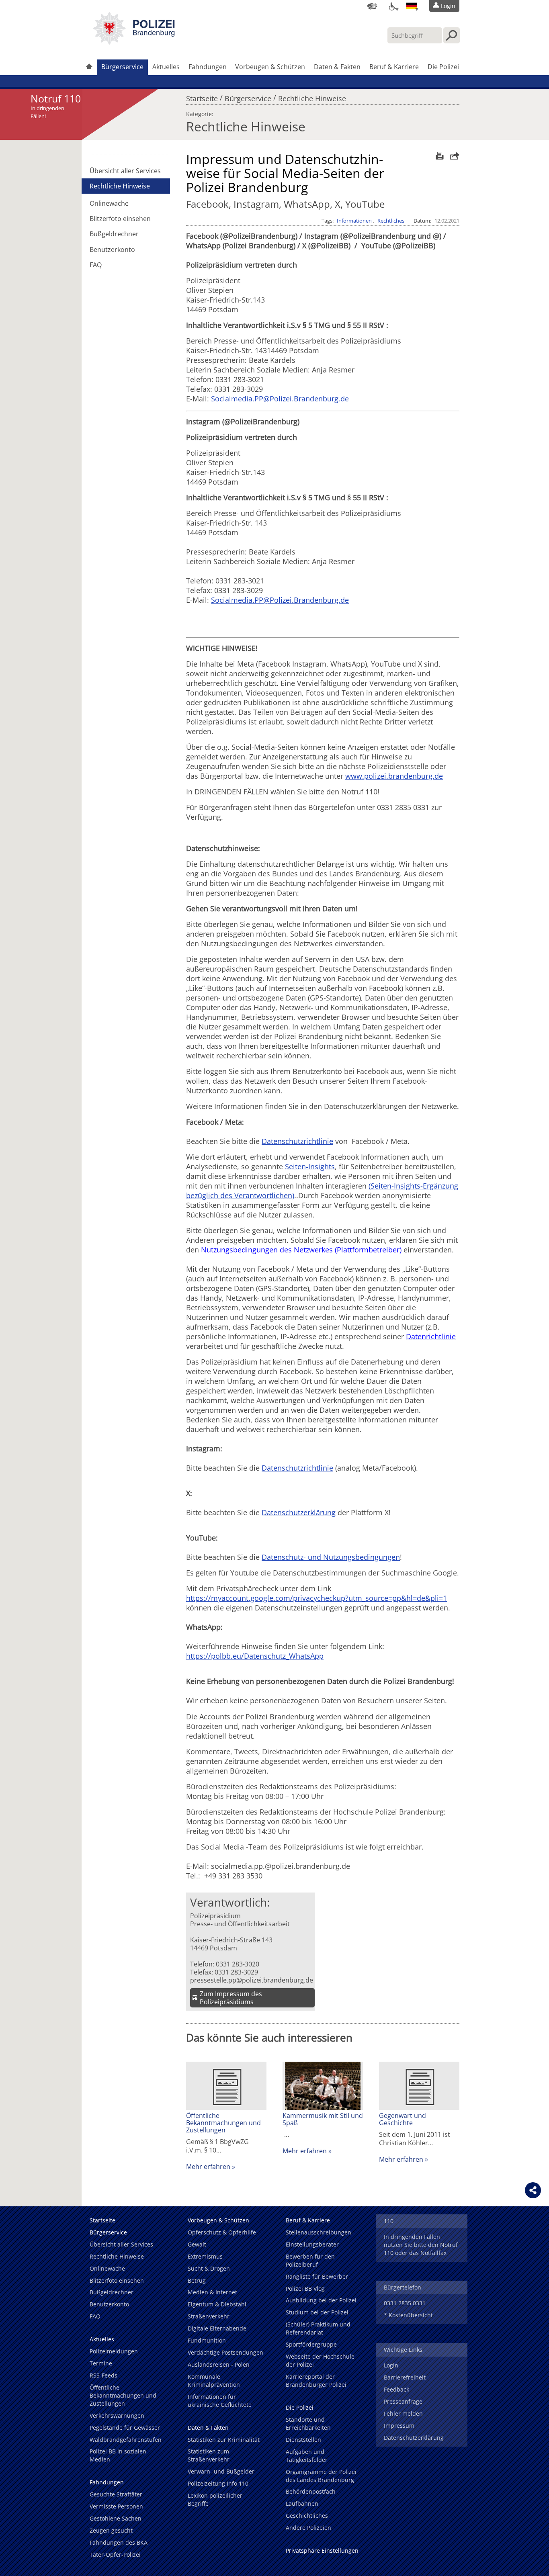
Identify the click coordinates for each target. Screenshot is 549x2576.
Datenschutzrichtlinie (297, 1141)
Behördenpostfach (311, 2491)
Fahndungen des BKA (119, 2542)
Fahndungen (208, 67)
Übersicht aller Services (125, 171)
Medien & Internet (212, 2292)
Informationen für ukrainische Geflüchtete (220, 2401)
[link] (134, 42)
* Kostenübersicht (408, 2315)
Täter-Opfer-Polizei (115, 2555)
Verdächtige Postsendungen (225, 2352)
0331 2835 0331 (405, 2303)
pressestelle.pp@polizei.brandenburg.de (252, 1980)
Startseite (202, 96)
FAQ (96, 265)
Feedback (396, 2389)
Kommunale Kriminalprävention (214, 2381)
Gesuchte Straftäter (116, 2494)
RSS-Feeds (103, 2375)
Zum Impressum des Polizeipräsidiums (231, 1998)
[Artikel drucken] (439, 156)
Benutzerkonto (112, 250)
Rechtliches (391, 221)
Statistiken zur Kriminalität (224, 2440)
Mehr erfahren (208, 2167)
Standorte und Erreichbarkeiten (308, 2424)
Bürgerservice (122, 67)
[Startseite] (89, 67)
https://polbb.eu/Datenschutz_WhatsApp (255, 1656)
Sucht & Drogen (209, 2268)
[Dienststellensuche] (372, 6)
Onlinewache (109, 203)
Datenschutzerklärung (299, 1512)
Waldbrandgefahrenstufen (126, 2440)
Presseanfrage (403, 2401)
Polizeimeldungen (114, 2351)
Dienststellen (303, 2440)
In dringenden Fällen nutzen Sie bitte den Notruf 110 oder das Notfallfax (421, 2245)
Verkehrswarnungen (117, 2415)
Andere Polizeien (308, 2528)
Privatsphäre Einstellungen (322, 2550)
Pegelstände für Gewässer (125, 2428)
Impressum (399, 2426)
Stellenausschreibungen (319, 2232)
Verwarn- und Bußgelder (221, 2471)
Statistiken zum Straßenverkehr (209, 2455)
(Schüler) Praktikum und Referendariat (318, 2328)
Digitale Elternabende (217, 2328)
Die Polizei (443, 67)
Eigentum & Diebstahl (217, 2304)
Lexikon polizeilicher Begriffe (215, 2499)
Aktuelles (166, 67)
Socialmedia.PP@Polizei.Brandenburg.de (280, 399)
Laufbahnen (302, 2503)
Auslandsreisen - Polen (219, 2364)
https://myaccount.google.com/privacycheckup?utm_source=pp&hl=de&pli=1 (316, 1598)
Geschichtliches (307, 2516)
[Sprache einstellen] (412, 6)
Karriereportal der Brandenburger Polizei (316, 2381)
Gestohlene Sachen (116, 2518)
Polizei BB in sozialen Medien (118, 2455)
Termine (101, 2363)
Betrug (197, 2280)
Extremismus (205, 2256)
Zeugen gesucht (111, 2530)
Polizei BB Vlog (305, 2289)
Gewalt (197, 2244)
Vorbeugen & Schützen (270, 67)
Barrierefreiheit (405, 2377)
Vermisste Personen (116, 2506)
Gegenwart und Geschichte (403, 2119)
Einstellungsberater (312, 2244)
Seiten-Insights (310, 1166)
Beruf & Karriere (394, 67)
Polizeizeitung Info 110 (218, 2483)
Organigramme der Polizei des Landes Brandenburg (321, 2476)
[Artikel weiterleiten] (453, 156)
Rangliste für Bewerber (317, 2276)
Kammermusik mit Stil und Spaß (323, 2119)
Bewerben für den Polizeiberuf (310, 2260)
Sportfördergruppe (311, 2344)
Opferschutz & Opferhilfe (222, 2232)
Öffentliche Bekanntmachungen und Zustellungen (223, 2123)
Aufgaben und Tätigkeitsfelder (307, 2456)
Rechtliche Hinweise (312, 96)
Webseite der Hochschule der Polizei (320, 2360)
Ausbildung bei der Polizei (321, 2300)
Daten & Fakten (337, 67)
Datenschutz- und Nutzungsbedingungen (331, 1557)
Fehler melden (403, 2413)
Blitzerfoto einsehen (120, 219)
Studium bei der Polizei (317, 2312)
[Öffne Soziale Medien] (533, 2190)
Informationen (354, 221)
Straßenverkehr (209, 2316)
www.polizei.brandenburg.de (394, 776)
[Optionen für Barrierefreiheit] (392, 6)
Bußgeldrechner (114, 234)
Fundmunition (207, 2340)
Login (391, 2365)
